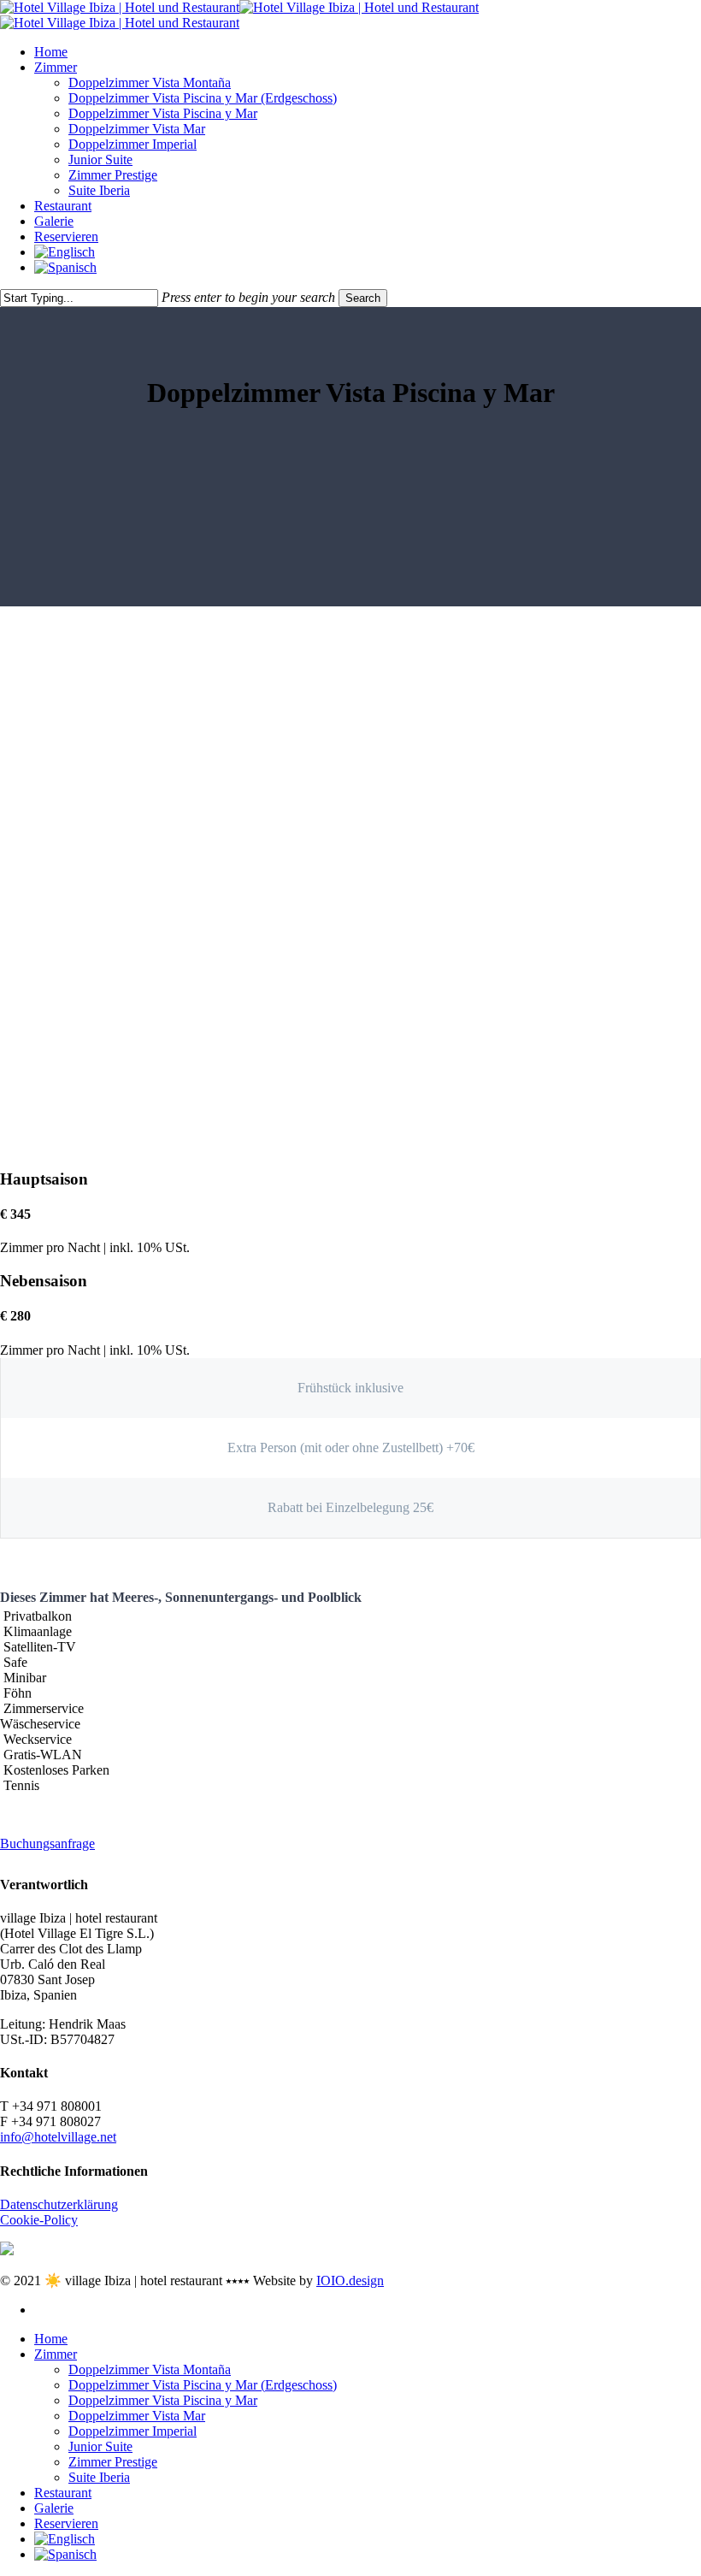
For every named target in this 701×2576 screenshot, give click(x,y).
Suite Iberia (99, 2477)
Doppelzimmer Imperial (133, 2431)
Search (363, 298)
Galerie (54, 2508)
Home (51, 2339)
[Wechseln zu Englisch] (368, 252)
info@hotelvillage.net (58, 2137)
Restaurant (63, 2493)
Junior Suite (100, 2446)
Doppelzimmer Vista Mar (137, 2416)
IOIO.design (350, 2281)
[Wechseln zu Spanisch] (368, 268)
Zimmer (56, 2354)
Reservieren (66, 2523)
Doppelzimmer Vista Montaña (150, 2369)
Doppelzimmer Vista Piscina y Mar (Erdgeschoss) (203, 2385)
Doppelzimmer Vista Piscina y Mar (163, 2400)
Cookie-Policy (39, 2220)
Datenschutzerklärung (59, 2204)
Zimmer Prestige (113, 2462)
